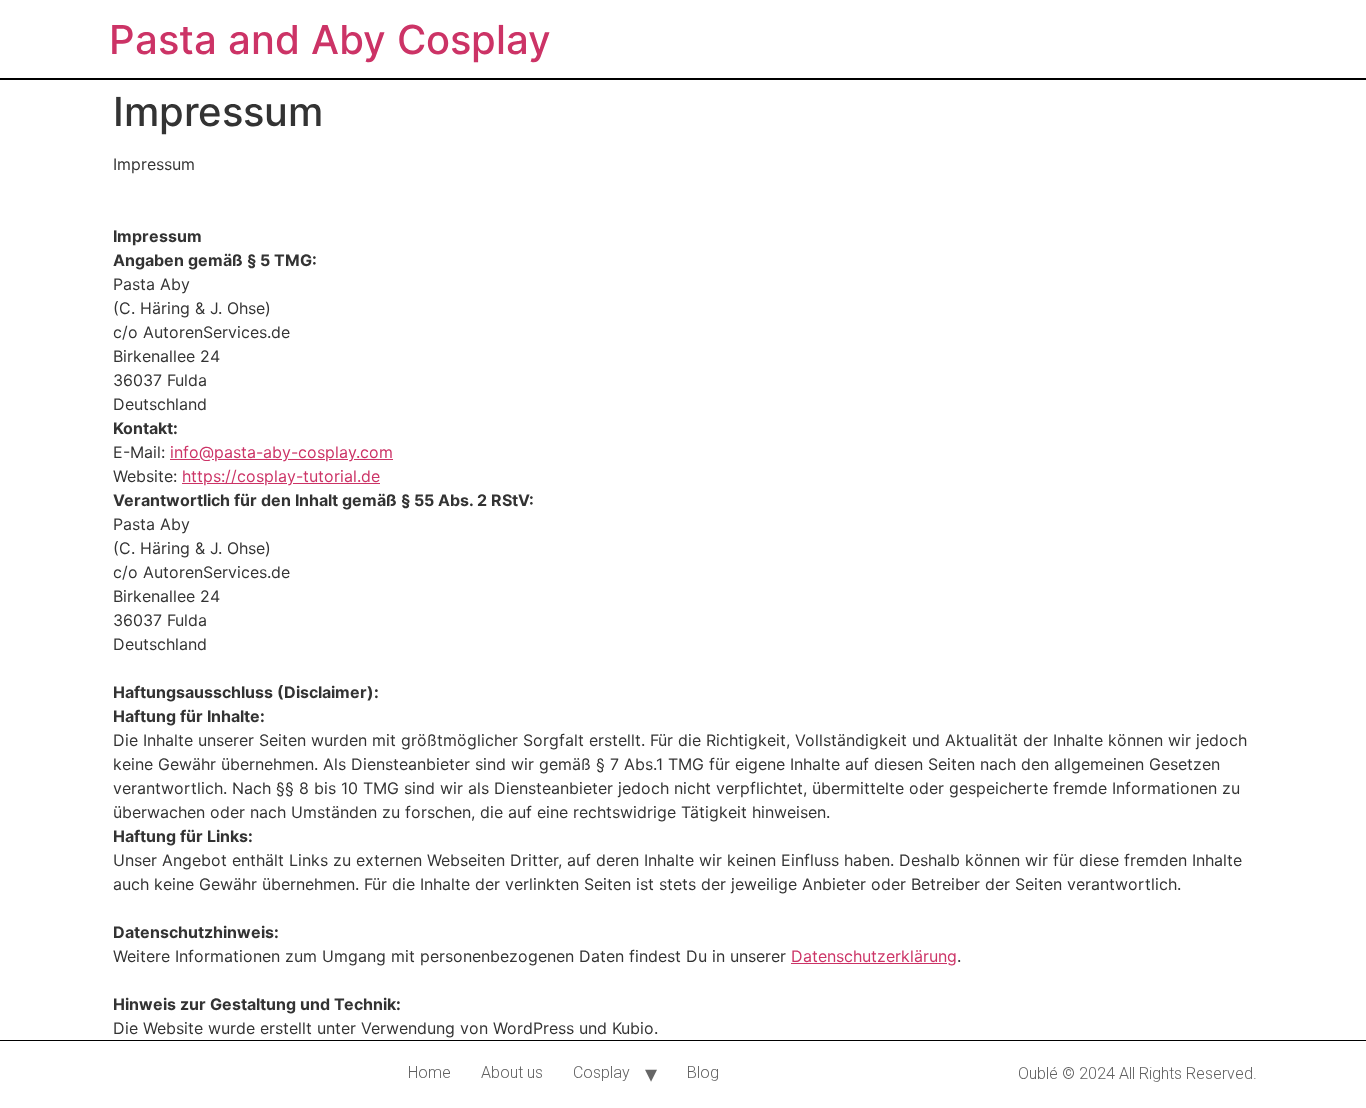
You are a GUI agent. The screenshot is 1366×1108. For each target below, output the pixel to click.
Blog (703, 1072)
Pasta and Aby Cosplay (330, 39)
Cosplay (601, 1072)
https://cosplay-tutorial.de (281, 476)
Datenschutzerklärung (874, 956)
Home (429, 1072)
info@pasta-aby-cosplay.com (281, 452)
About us (512, 1072)
